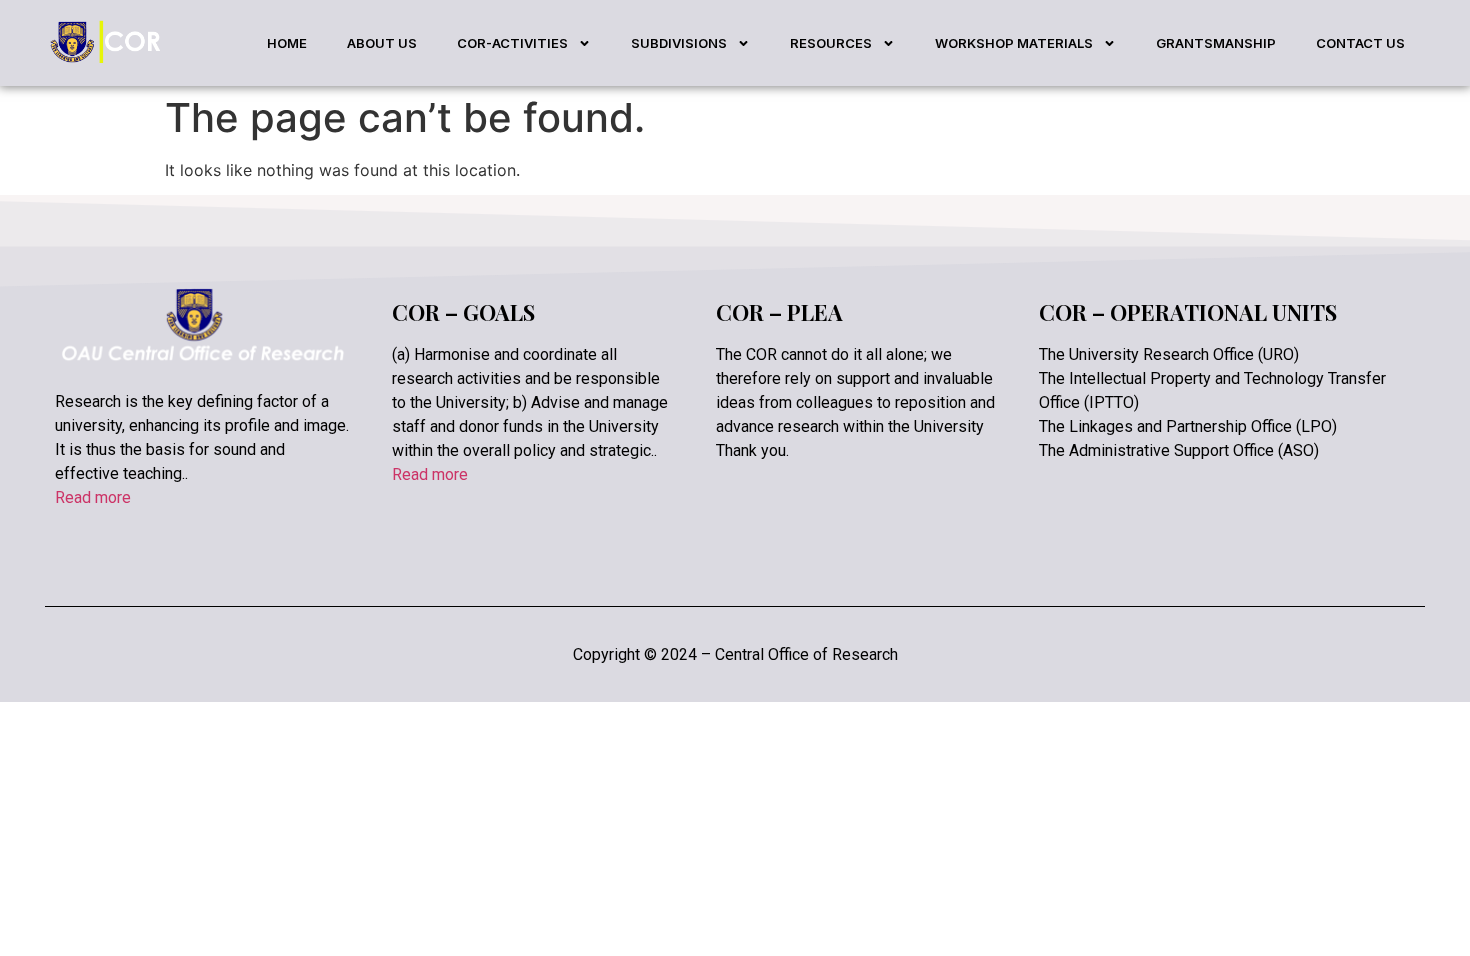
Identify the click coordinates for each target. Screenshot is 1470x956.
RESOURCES (831, 43)
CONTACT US (1360, 43)
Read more (93, 497)
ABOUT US (382, 43)
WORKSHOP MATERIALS (1014, 43)
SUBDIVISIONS (679, 43)
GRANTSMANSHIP (1216, 43)
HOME (287, 43)
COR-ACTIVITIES (512, 43)
